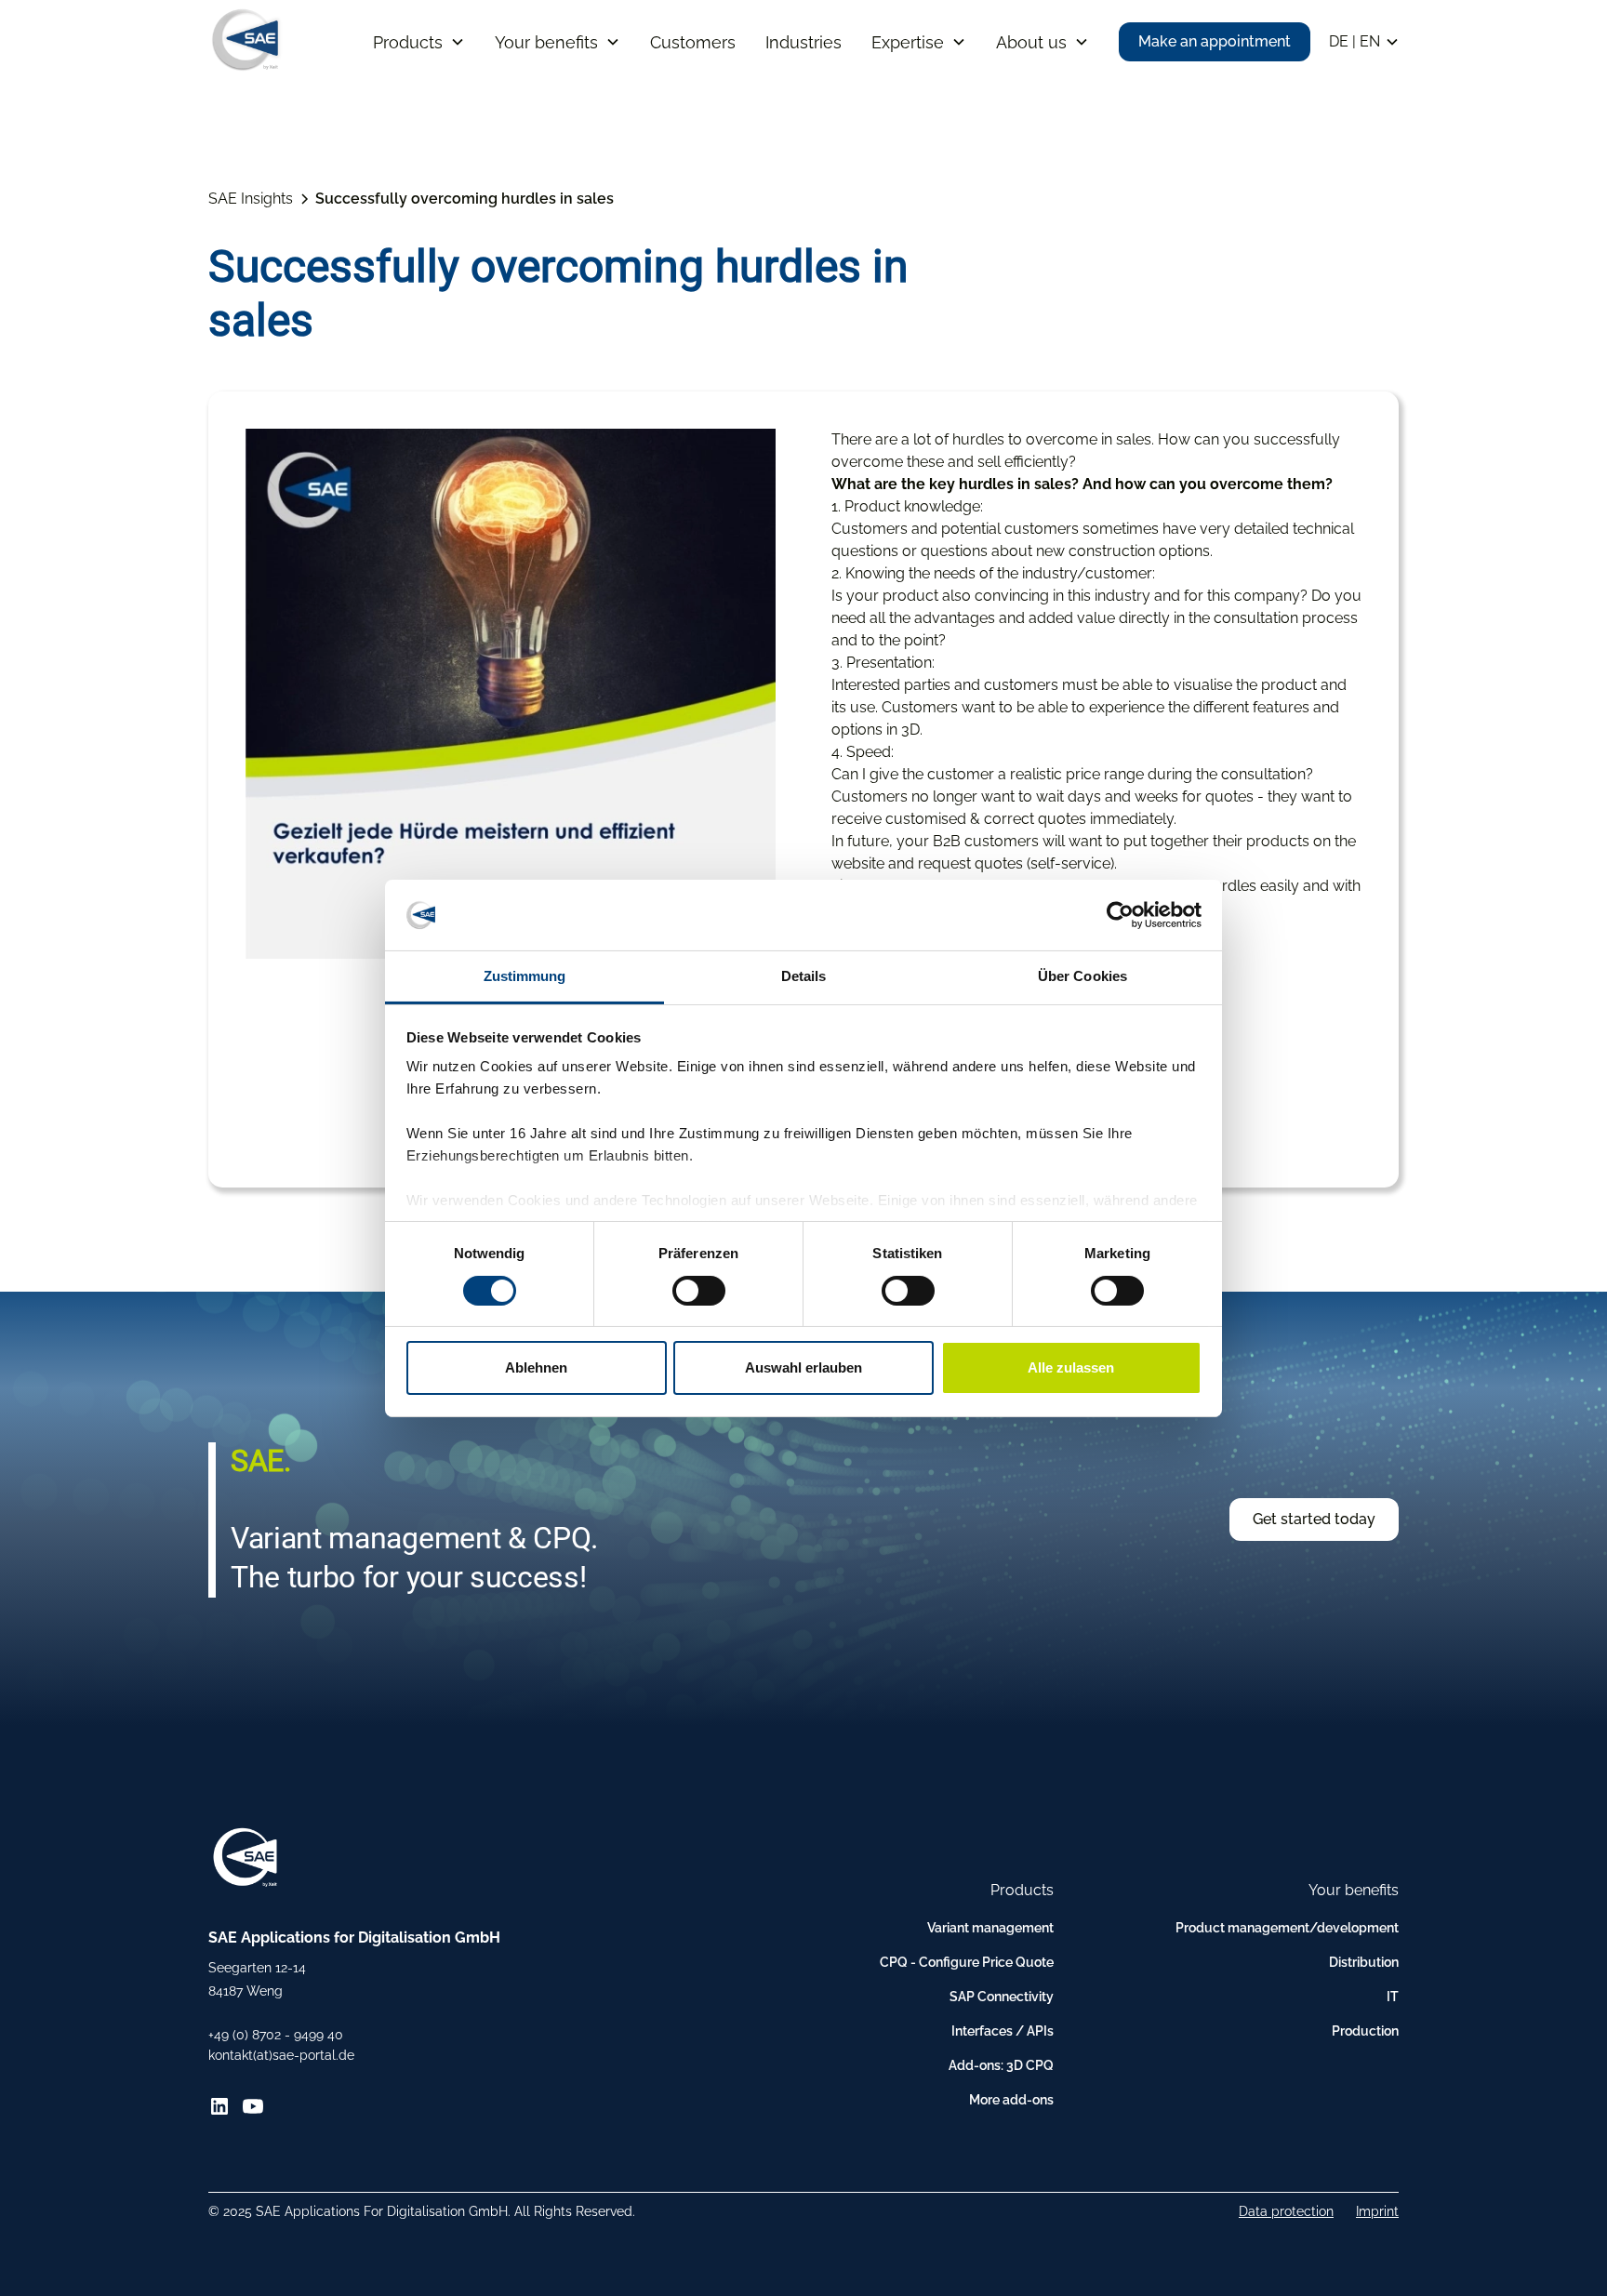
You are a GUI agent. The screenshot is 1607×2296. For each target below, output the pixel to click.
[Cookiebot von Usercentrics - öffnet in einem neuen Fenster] (1120, 915)
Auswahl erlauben (803, 1367)
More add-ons (1011, 2100)
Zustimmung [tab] (525, 976)
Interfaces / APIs (1003, 2031)
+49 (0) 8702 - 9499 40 (276, 2035)
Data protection (1286, 2211)
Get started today (1314, 1519)
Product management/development (1287, 1928)
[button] (419, 42)
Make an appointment (1215, 41)
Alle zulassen (1071, 1367)
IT (1393, 1997)
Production (1365, 2031)
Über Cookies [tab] (1082, 976)
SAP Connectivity (1002, 1997)
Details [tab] (804, 976)
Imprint (1377, 2211)
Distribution (1364, 1962)
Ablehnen (536, 1367)
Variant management (990, 1928)
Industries (803, 42)
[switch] (699, 1291)
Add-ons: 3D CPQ (1001, 2065)
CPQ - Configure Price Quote (967, 1962)
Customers (693, 42)
